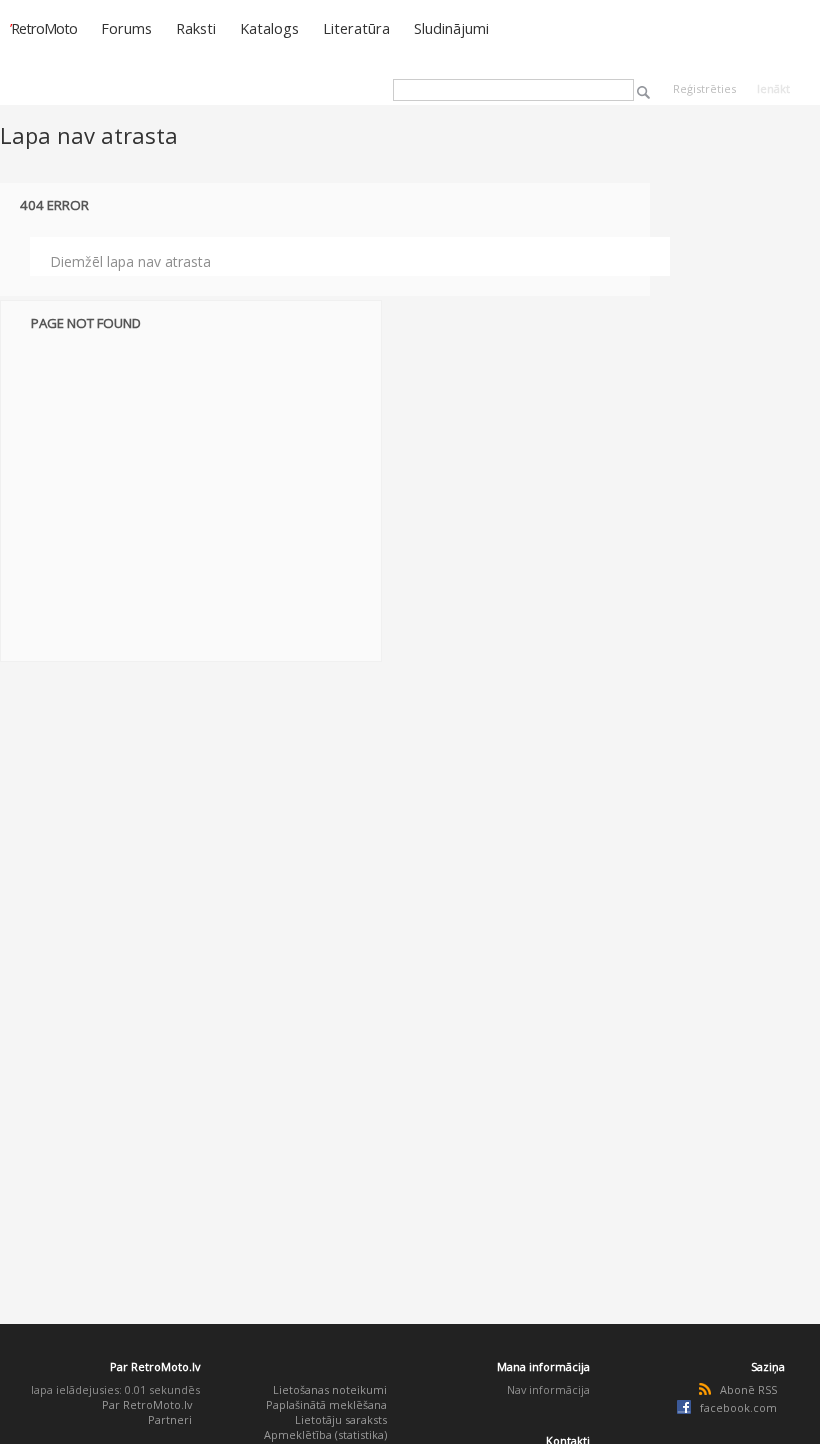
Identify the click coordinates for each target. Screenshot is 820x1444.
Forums (126, 28)
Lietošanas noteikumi (330, 1389)
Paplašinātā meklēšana (326, 1404)
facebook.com (738, 1407)
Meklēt (643, 92)
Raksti (196, 28)
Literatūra (356, 28)
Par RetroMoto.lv (147, 1404)
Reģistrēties (704, 88)
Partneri (170, 1419)
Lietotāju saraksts (341, 1419)
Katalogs (269, 28)
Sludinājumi (451, 28)
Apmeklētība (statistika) (325, 1434)
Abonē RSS (748, 1389)
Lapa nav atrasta (89, 135)
